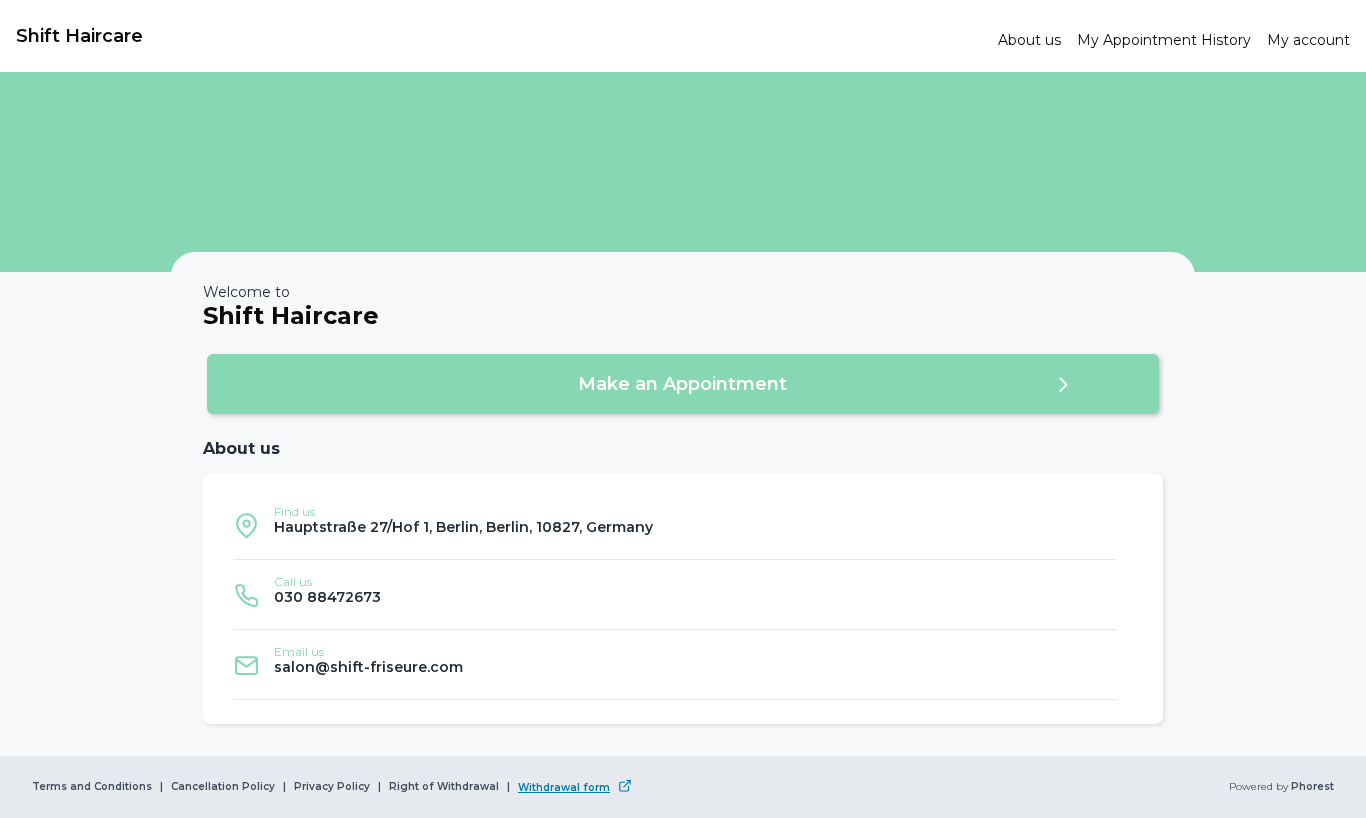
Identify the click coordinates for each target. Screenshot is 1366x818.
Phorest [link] (1312, 787)
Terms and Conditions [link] (92, 787)
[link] (499, 36)
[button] (683, 384)
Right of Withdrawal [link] (444, 787)
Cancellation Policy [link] (223, 787)
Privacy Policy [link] (332, 787)
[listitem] (675, 525)
